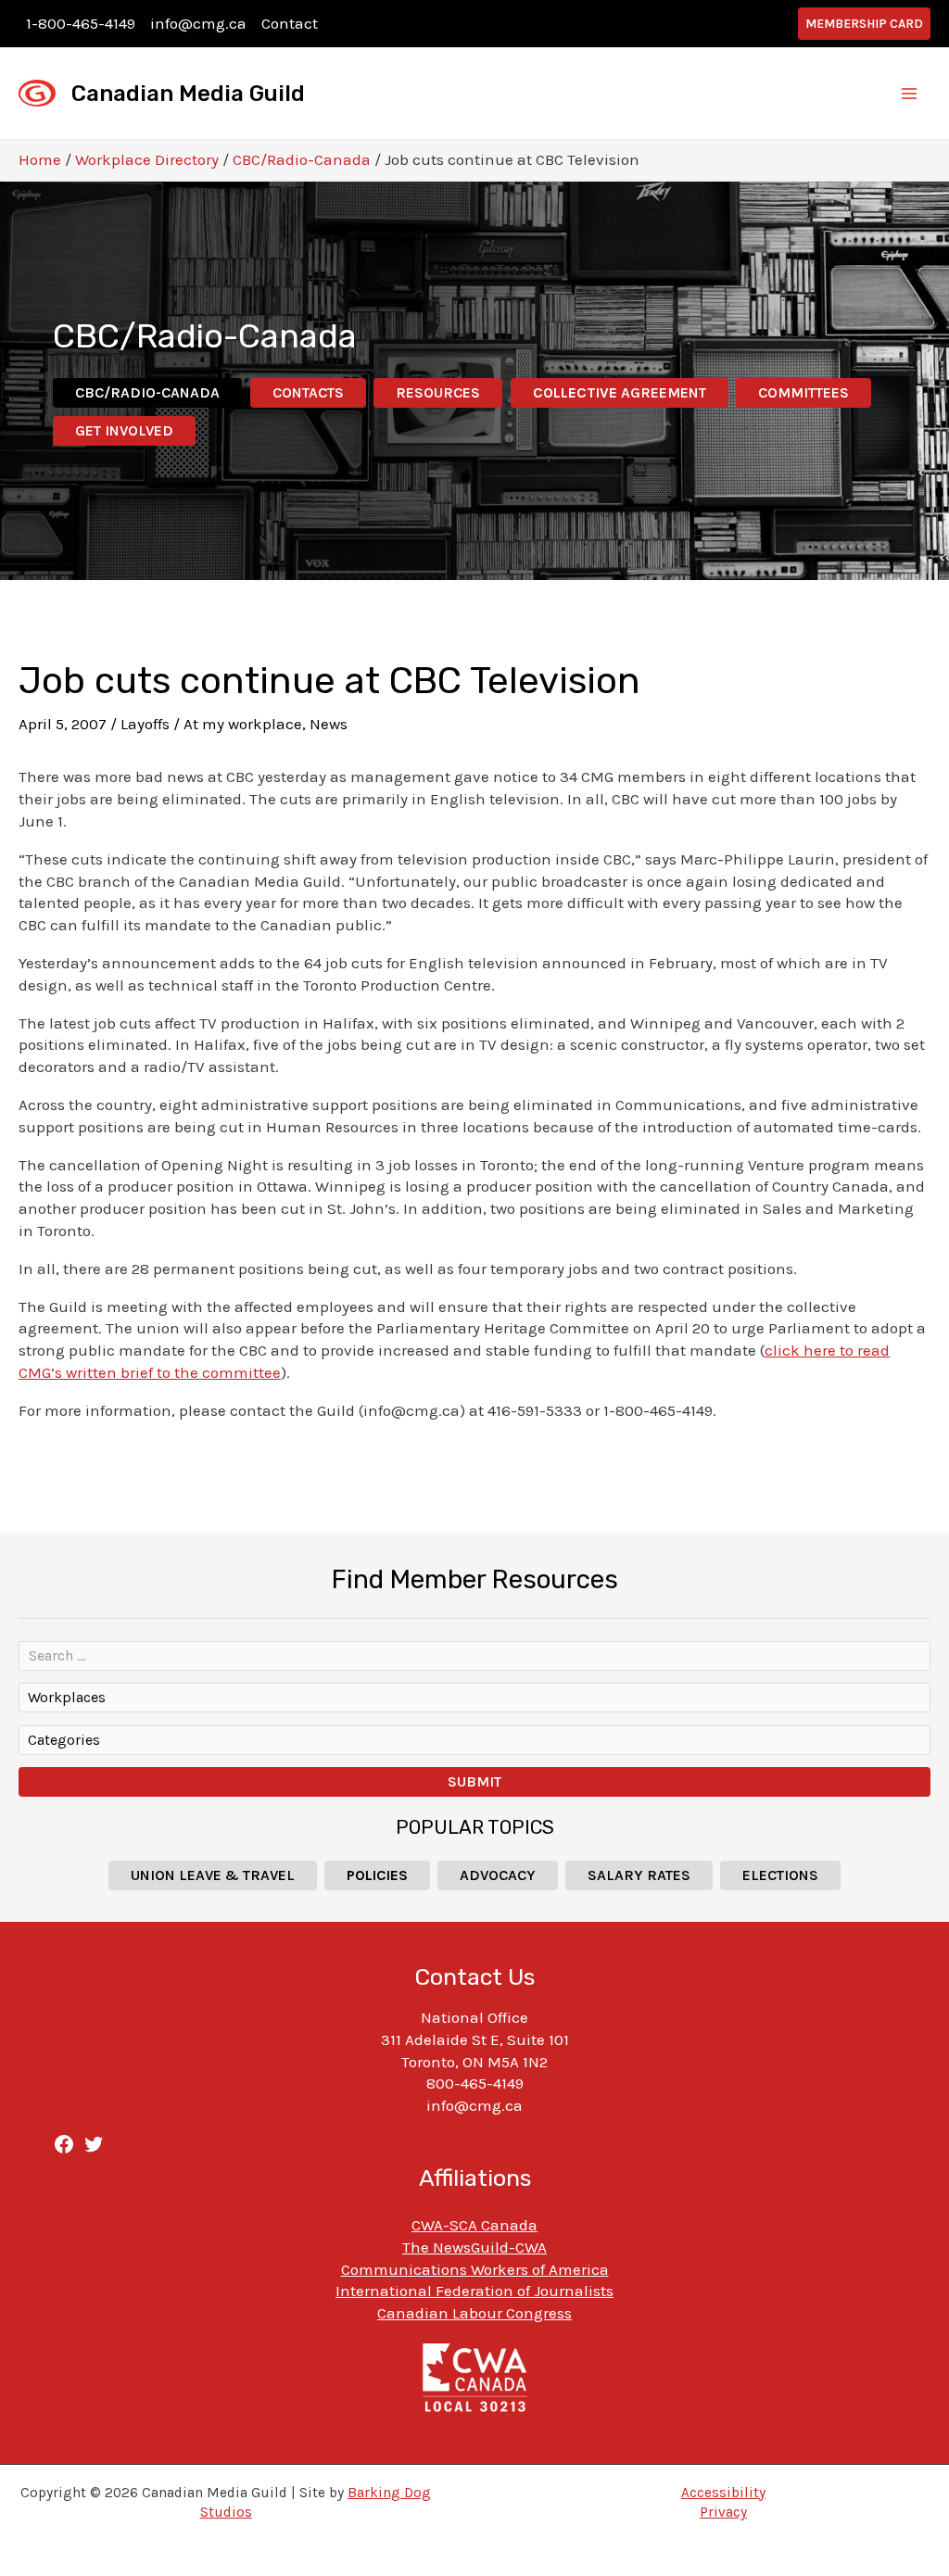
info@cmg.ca (198, 23)
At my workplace (243, 724)
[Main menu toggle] (910, 94)
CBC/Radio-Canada (302, 159)
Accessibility (723, 2493)
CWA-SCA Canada (474, 2225)
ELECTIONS (780, 1875)
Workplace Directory (147, 159)
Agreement (620, 392)
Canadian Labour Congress (474, 2313)
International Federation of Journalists (474, 2291)
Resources (438, 392)
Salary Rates (639, 1875)
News (329, 724)
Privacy (723, 2512)
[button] (864, 24)
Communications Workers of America (475, 2269)
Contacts (308, 392)
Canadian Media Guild (188, 94)
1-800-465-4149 (81, 23)
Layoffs (145, 724)
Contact (290, 23)
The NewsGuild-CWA (474, 2247)
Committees (803, 392)
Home (40, 159)
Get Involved (124, 430)
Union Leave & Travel (213, 1875)
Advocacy (498, 1875)
